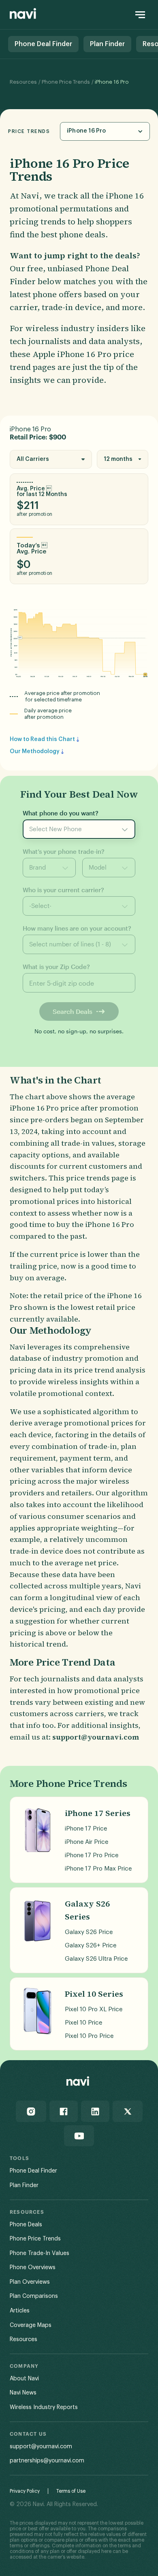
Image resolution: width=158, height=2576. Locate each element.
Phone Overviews (33, 2268)
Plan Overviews (30, 2282)
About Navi (24, 2379)
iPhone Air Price (86, 1842)
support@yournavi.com (41, 2447)
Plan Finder (24, 2185)
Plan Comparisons (34, 2296)
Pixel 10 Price (83, 2023)
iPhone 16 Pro (112, 82)
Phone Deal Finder (33, 2171)
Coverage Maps (31, 2325)
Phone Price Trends (66, 82)
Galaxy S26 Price (89, 1932)
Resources (23, 82)
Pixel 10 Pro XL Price (94, 2009)
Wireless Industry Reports (44, 2407)
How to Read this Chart (42, 739)
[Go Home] (23, 15)
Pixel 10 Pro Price (89, 2036)
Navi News (23, 2393)
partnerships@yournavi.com (47, 2461)
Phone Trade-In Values (39, 2253)
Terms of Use (71, 2491)
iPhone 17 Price (86, 1829)
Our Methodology (35, 752)
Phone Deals (26, 2225)
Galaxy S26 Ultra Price (96, 1959)
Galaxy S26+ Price (91, 1946)
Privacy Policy (25, 2491)
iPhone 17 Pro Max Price (98, 1869)
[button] (105, 131)
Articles (20, 2311)
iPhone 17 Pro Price (92, 1855)
